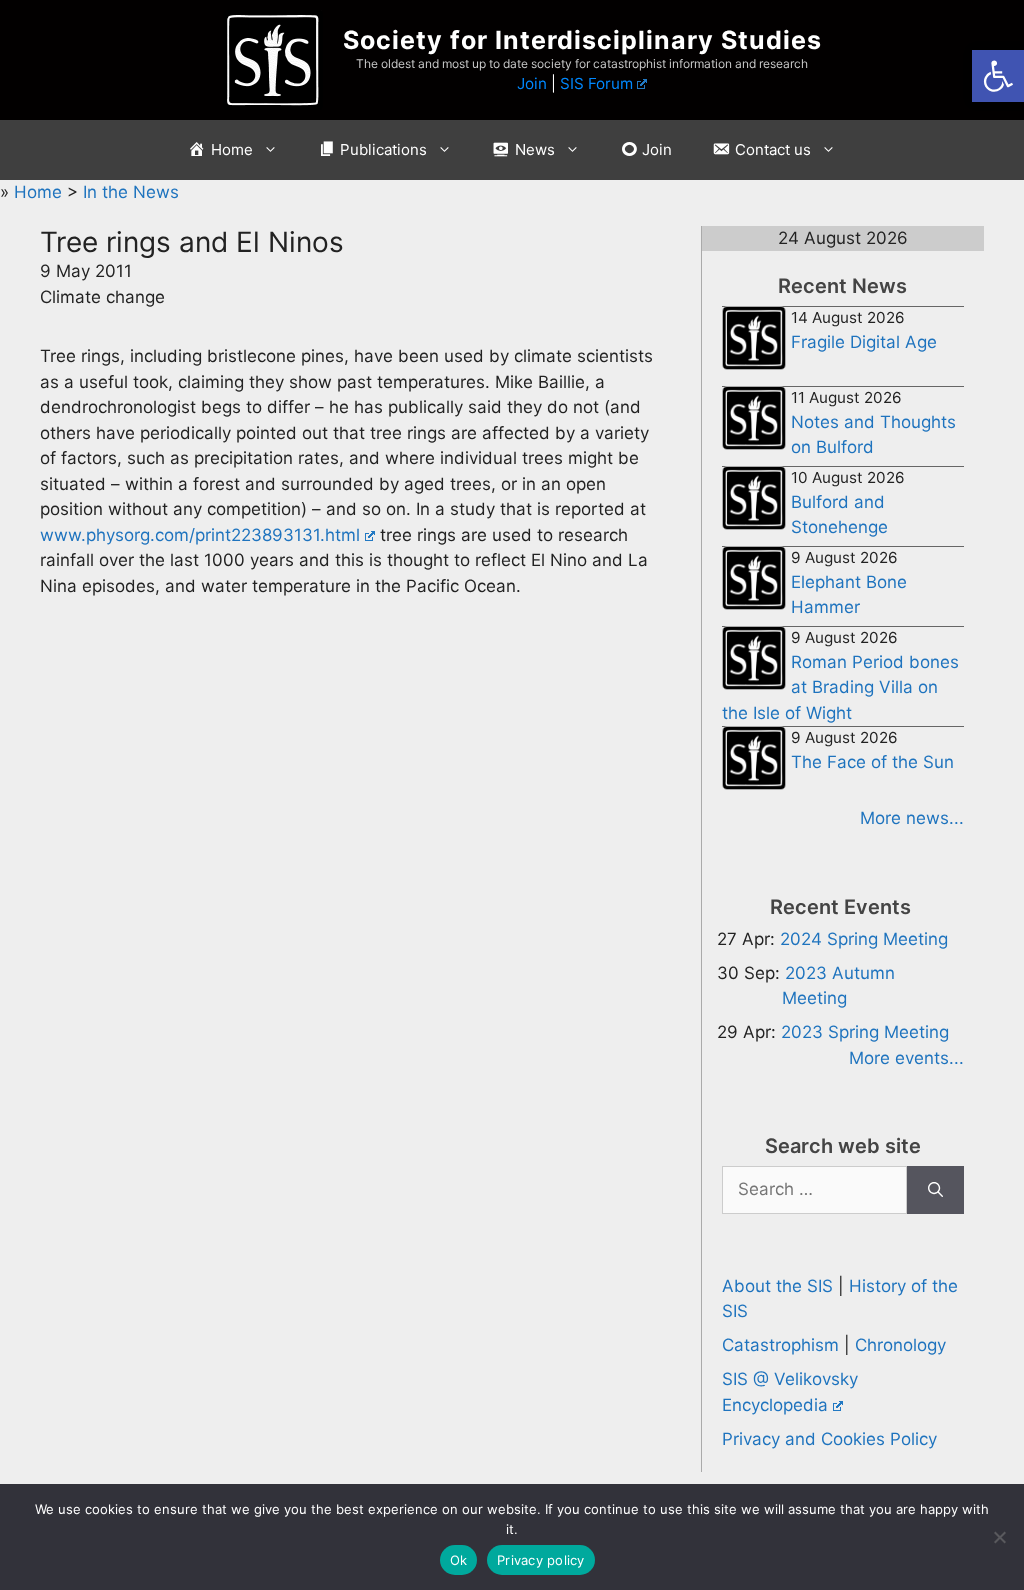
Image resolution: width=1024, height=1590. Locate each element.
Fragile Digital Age (864, 342)
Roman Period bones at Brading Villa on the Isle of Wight (840, 687)
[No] (999, 1537)
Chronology (900, 1345)
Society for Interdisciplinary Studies (582, 40)
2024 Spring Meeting (864, 939)
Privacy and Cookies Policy (829, 1439)
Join (532, 83)
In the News (131, 192)
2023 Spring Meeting (865, 1032)
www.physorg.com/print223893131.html (200, 535)
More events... (906, 1058)
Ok (459, 1560)
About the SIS (777, 1286)
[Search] (935, 1190)
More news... (912, 818)
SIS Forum (596, 83)
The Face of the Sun (872, 762)
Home (40, 192)
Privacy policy (541, 1560)
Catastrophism (780, 1345)
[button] (998, 76)
